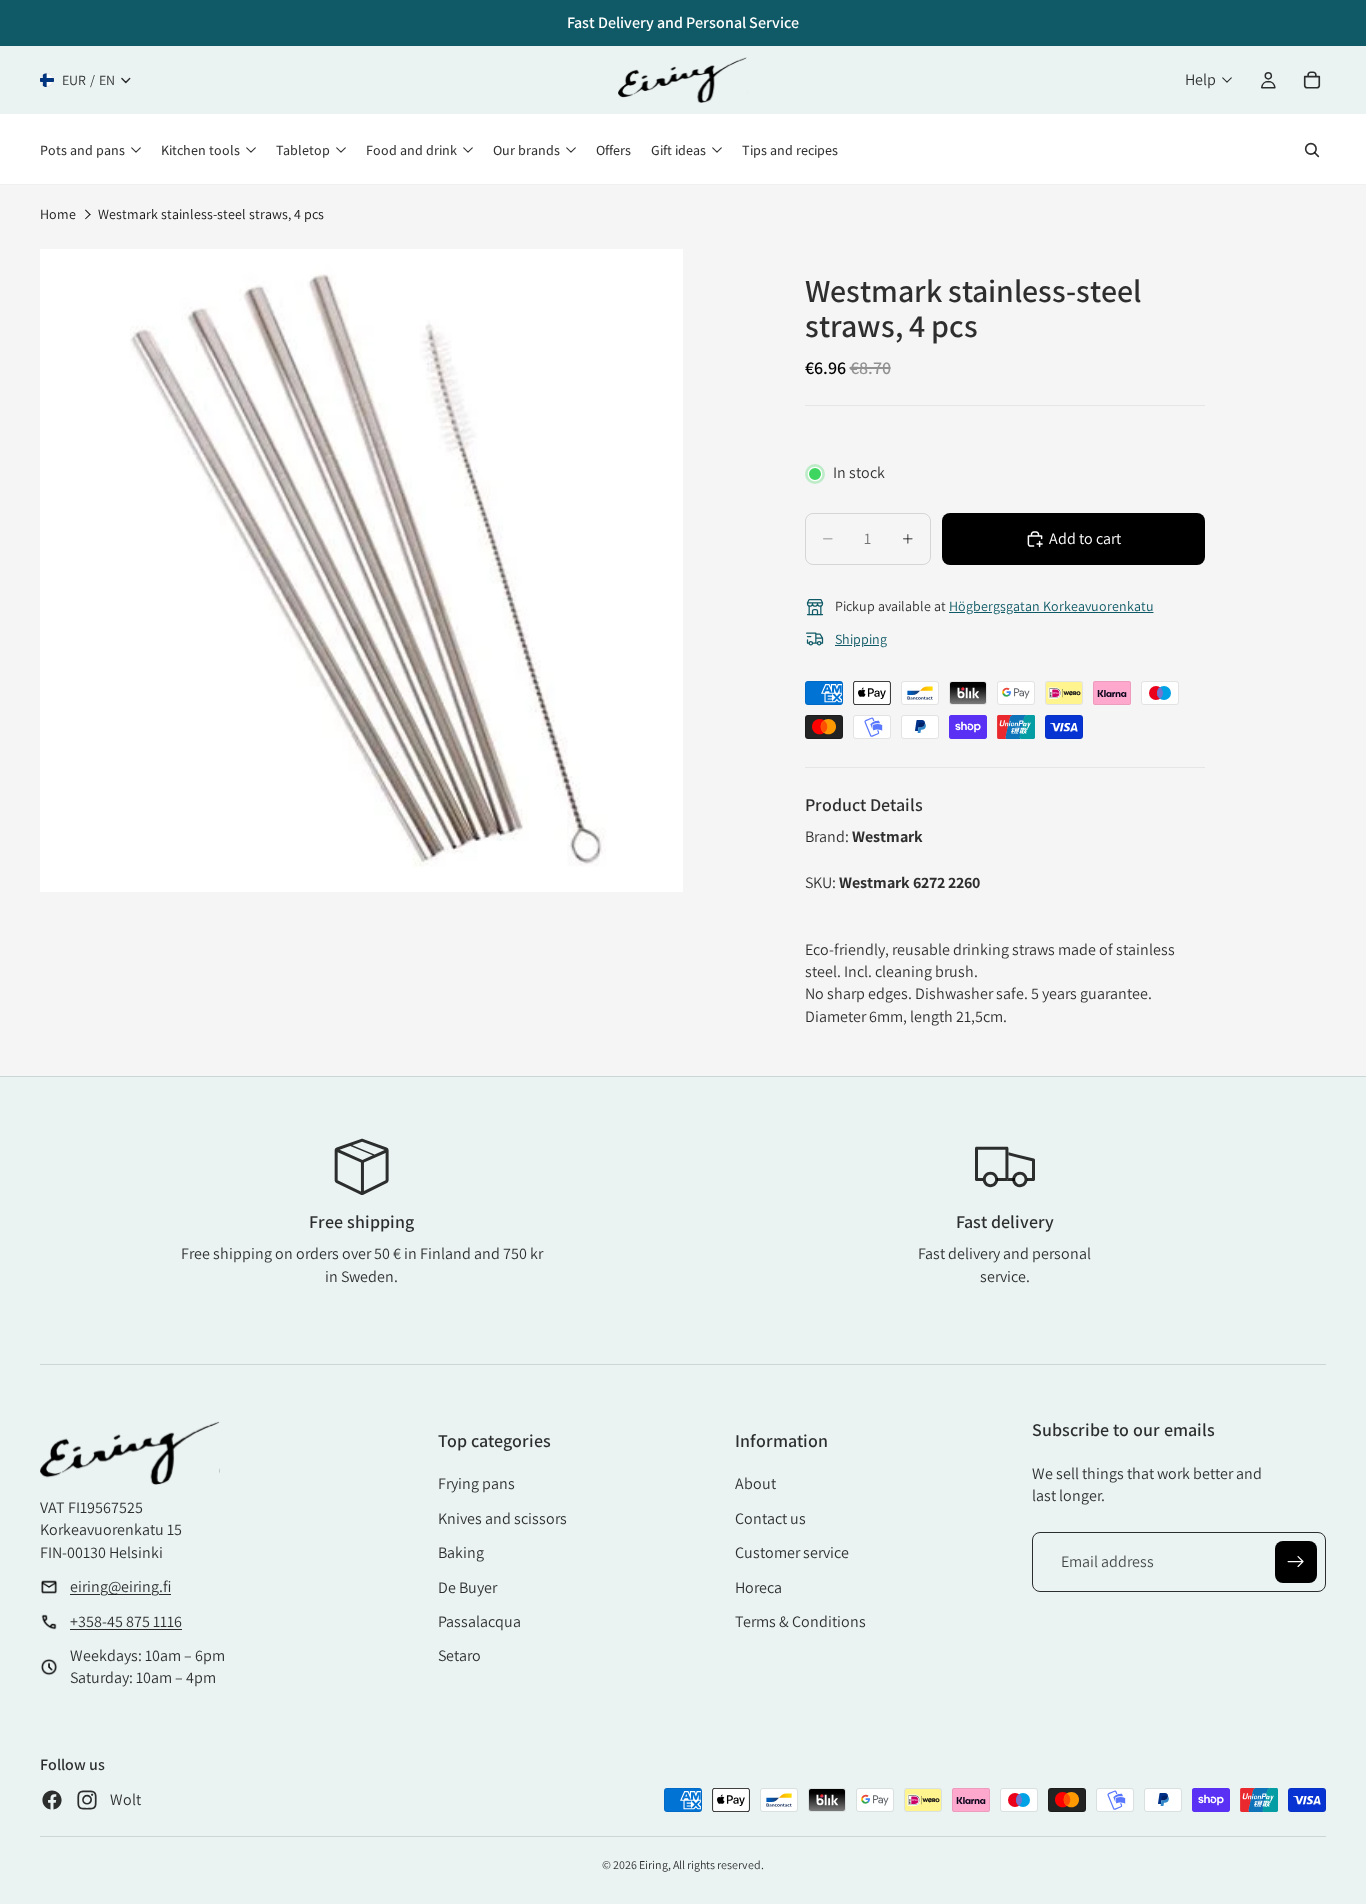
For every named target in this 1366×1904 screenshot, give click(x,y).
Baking (461, 1552)
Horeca (758, 1587)
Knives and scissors (502, 1518)
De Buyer (467, 1587)
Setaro (459, 1655)
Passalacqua (479, 1621)
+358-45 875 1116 (126, 1621)
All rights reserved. (718, 1864)
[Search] (1312, 150)
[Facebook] (52, 1800)
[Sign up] (1296, 1562)
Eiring (653, 1864)
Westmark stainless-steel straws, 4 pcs (211, 214)
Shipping (861, 639)
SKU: (822, 882)
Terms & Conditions (800, 1621)
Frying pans (476, 1483)
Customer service (792, 1552)
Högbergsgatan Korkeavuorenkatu (1051, 606)
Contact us (770, 1518)
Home (58, 214)
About (755, 1483)
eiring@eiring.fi (120, 1586)
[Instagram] (87, 1800)
